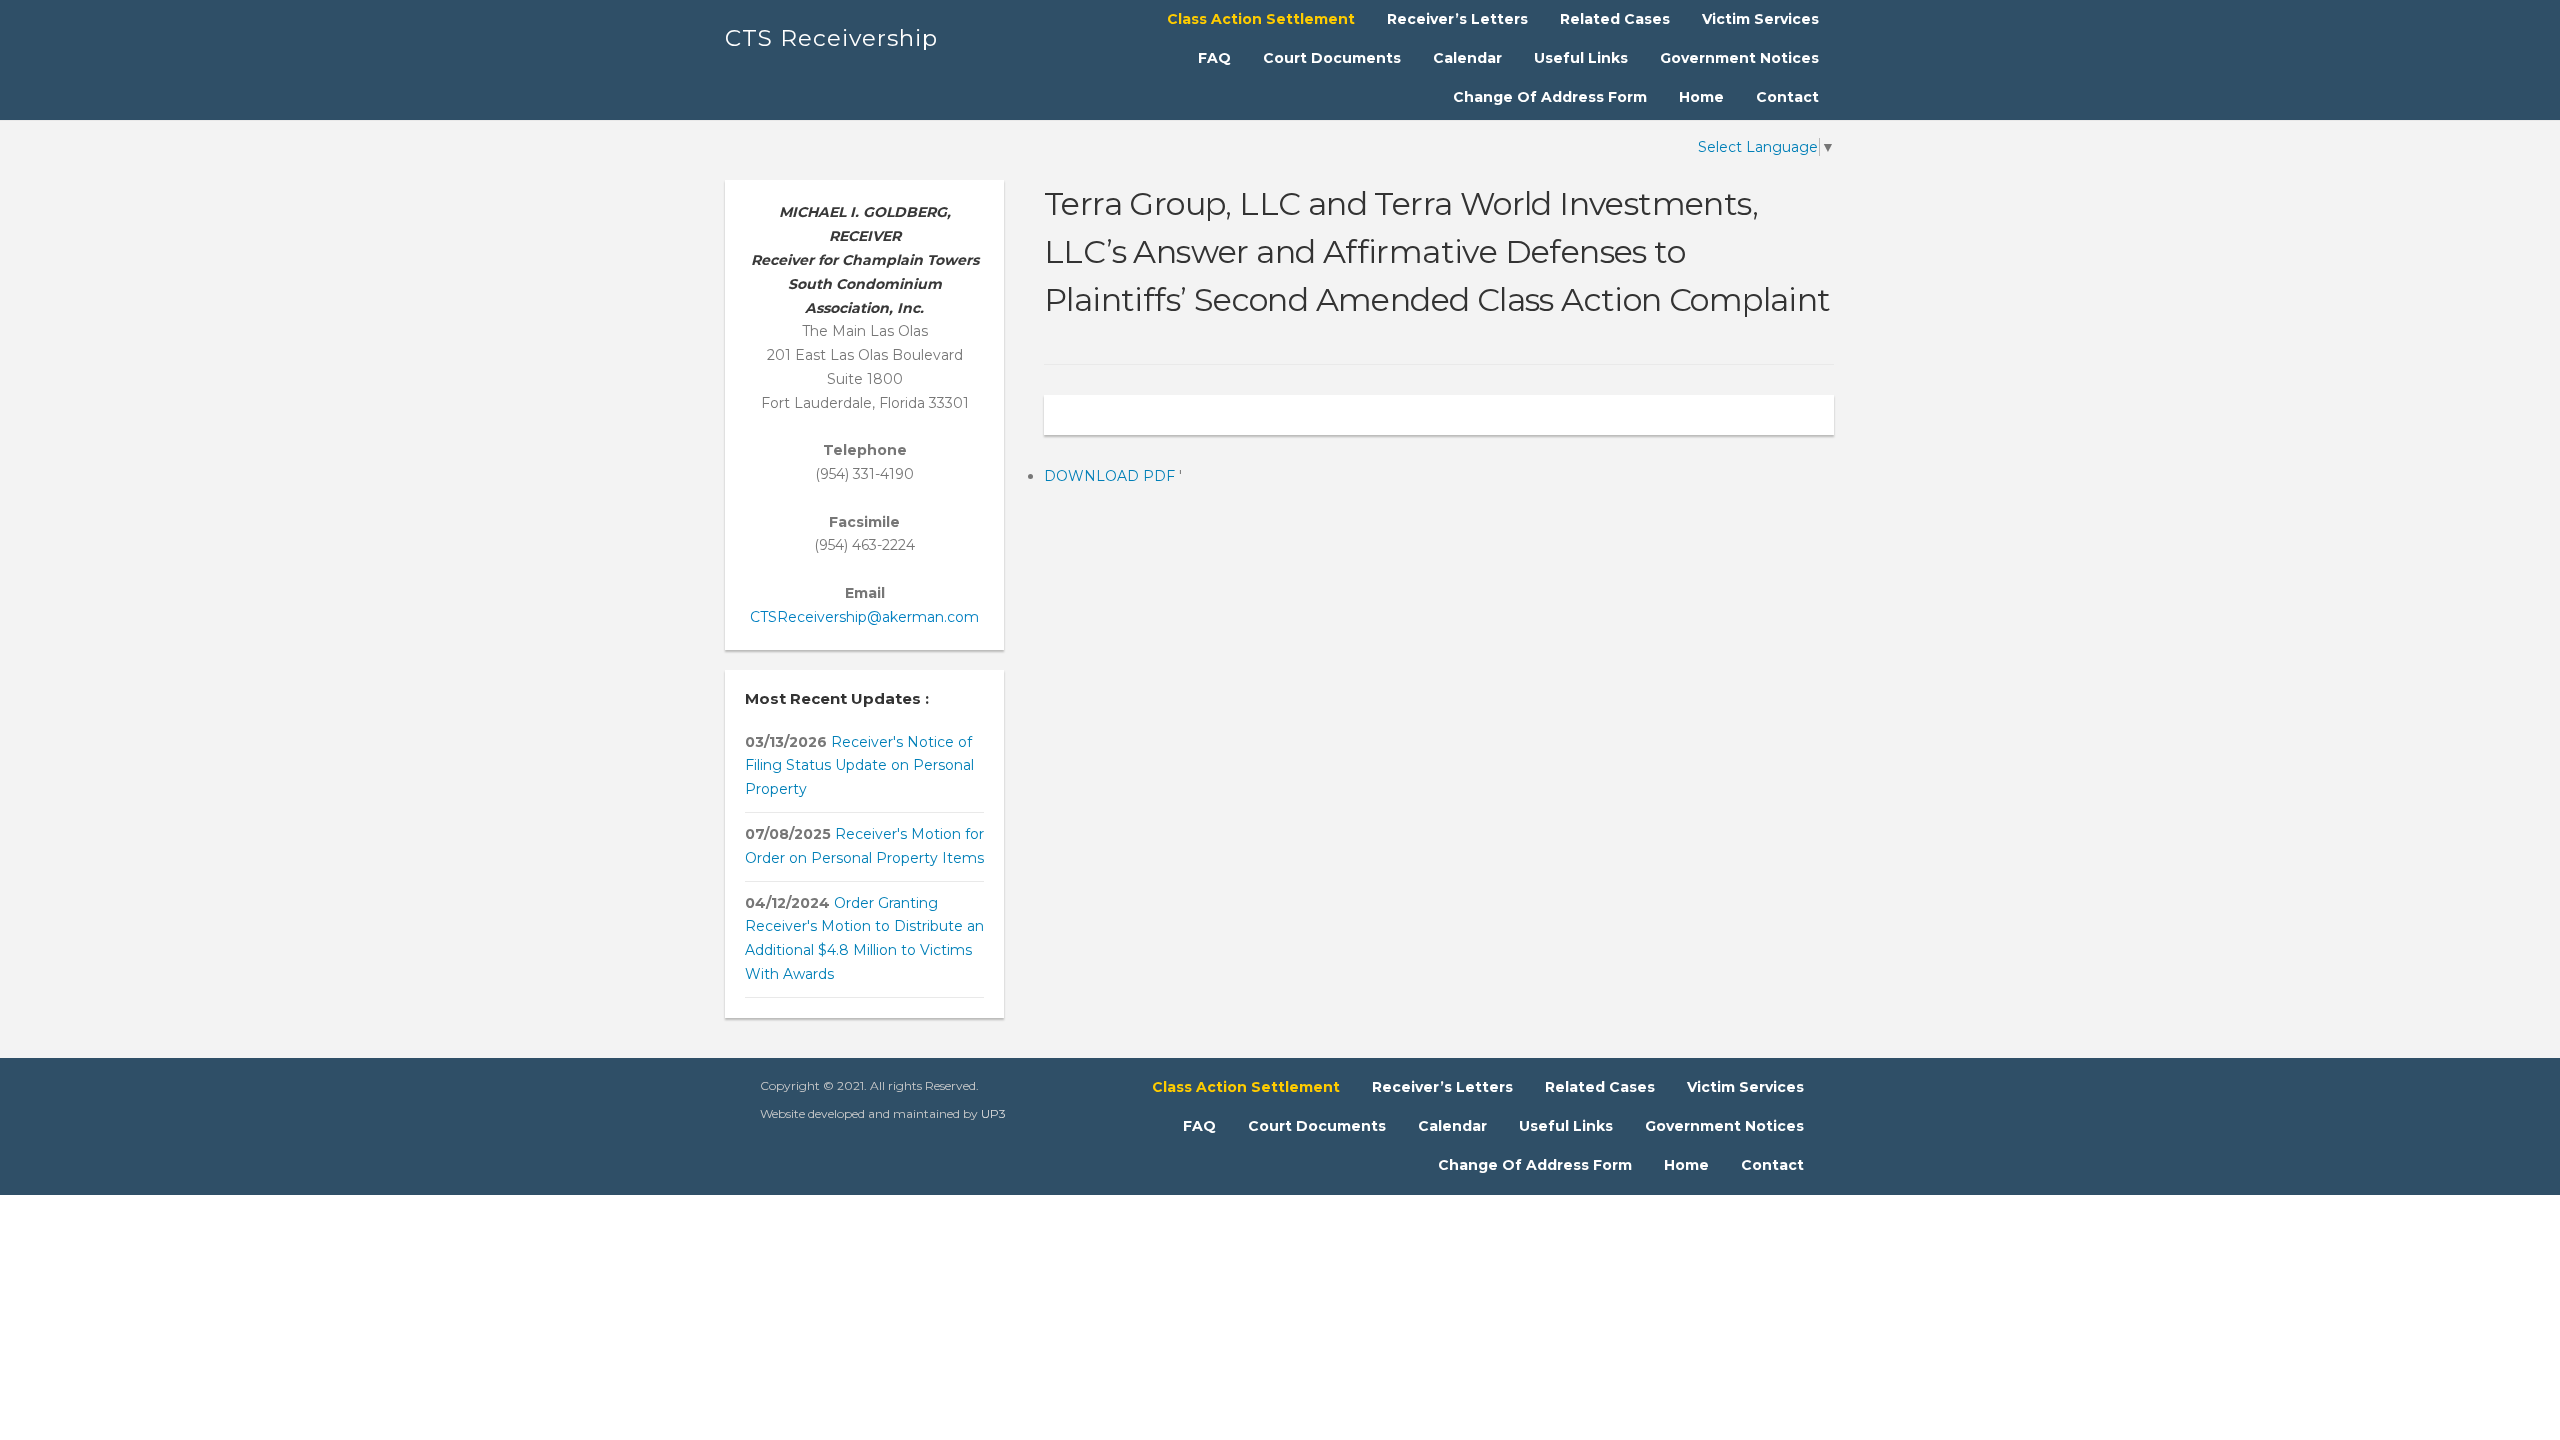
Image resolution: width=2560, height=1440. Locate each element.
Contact (1787, 97)
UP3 (993, 1113)
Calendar (1467, 58)
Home (1701, 97)
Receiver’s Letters (1457, 19)
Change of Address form (1550, 97)
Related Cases (1615, 19)
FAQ (1214, 58)
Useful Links (1581, 58)
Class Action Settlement (1261, 19)
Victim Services (1760, 19)
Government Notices (1739, 58)
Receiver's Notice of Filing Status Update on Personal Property (859, 766)
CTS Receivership (831, 38)
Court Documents (1332, 58)
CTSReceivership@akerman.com (864, 617)
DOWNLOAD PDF (1111, 476)
